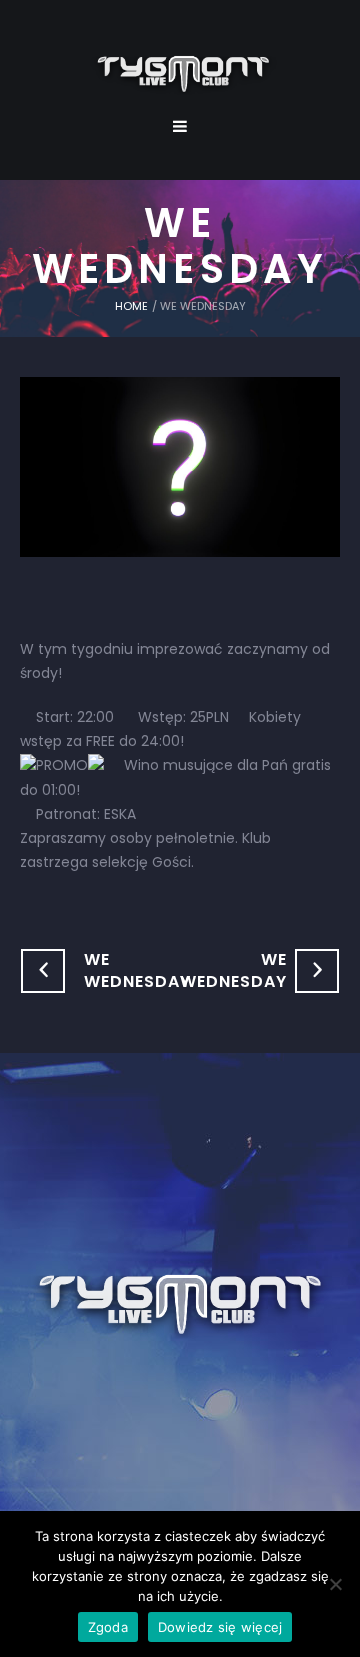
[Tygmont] (180, 1306)
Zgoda (108, 1627)
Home (131, 306)
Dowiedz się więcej (220, 1627)
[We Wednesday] (180, 466)
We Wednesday (137, 970)
